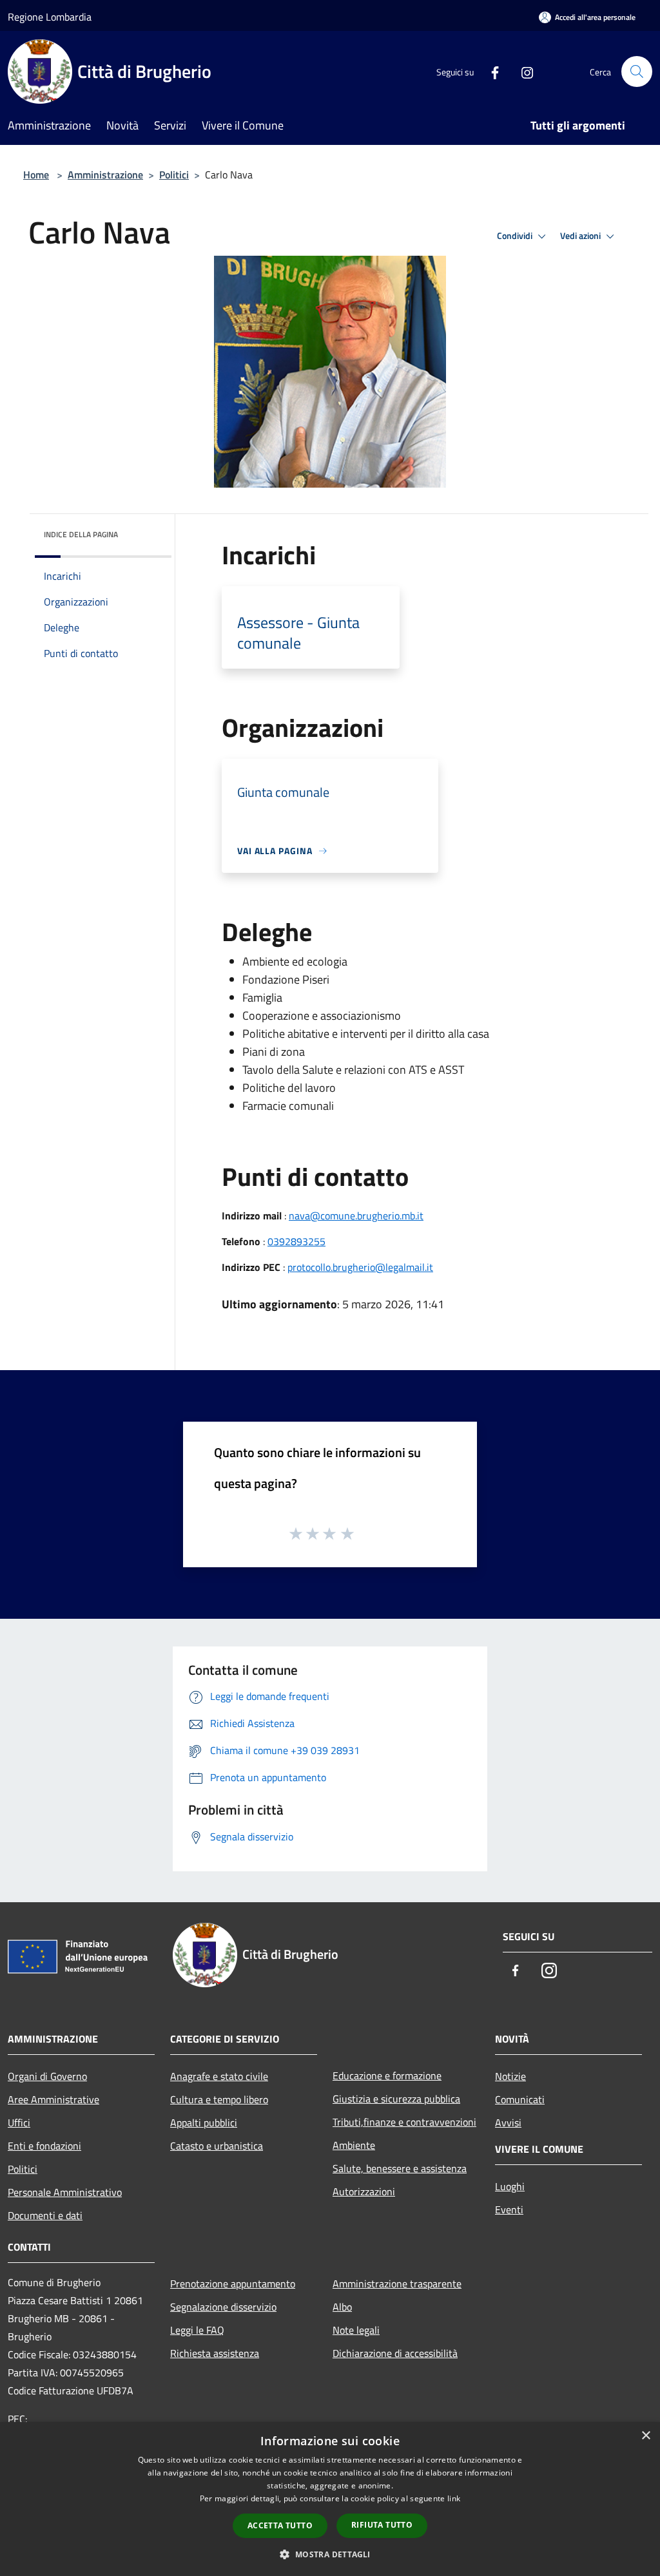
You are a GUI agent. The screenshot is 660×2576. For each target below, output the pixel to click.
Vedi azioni (581, 236)
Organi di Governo (47, 2076)
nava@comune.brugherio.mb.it (356, 1216)
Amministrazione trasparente (397, 2284)
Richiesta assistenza (215, 2353)
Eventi (509, 2209)
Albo (342, 2307)
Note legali (356, 2330)
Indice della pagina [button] (81, 534)
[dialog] (330, 2499)
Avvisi (508, 2123)
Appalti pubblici (204, 2123)
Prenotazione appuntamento (233, 2284)
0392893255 (296, 1241)
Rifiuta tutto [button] (382, 2525)
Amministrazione (105, 175)
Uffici (19, 2123)
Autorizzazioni (364, 2191)
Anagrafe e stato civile (219, 2076)
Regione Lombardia (50, 17)
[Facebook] (490, 71)
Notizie (510, 2076)
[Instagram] (522, 71)
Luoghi (510, 2186)
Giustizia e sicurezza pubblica (396, 2099)
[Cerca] (637, 72)
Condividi (516, 236)
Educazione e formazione (387, 2075)
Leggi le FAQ (197, 2330)
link (454, 2498)
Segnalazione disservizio (223, 2307)
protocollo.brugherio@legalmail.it (360, 1267)
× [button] (645, 2436)
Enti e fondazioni (44, 2146)
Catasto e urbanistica (217, 2146)
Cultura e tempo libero (219, 2099)
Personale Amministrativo (65, 2192)
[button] (330, 2554)
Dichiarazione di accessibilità (395, 2353)
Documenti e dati (45, 2215)
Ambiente (354, 2145)
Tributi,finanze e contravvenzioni (404, 2122)
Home (36, 175)
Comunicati (520, 2099)
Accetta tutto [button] (280, 2525)
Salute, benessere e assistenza (400, 2168)
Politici (174, 175)
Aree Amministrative (53, 2099)
